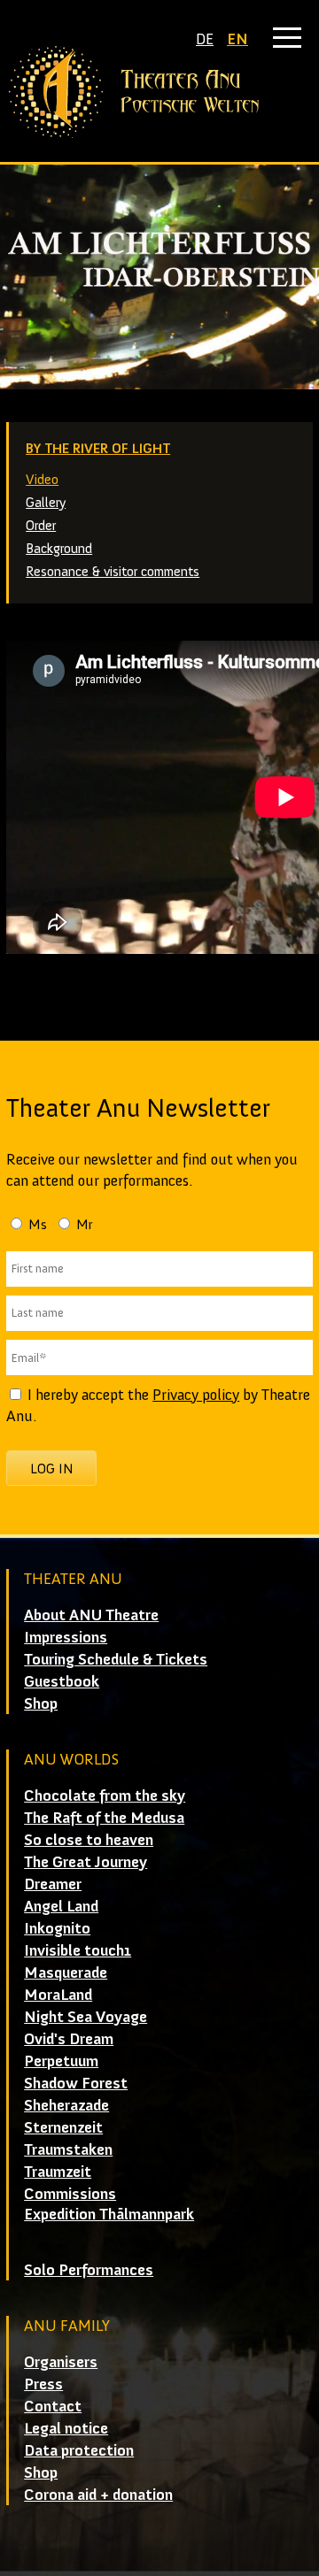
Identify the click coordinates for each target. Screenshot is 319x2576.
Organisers (61, 2362)
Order (41, 525)
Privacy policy (196, 1395)
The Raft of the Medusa (104, 1818)
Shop (41, 1703)
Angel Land (61, 1906)
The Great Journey (86, 1862)
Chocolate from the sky (105, 1796)
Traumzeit (58, 2172)
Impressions (66, 1637)
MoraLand (58, 1995)
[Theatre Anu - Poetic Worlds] (159, 92)
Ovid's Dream (69, 2039)
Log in (52, 1469)
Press (43, 2384)
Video (42, 479)
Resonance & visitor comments (113, 571)
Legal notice (66, 2428)
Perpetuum (61, 2061)
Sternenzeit (63, 2127)
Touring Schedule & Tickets (116, 1659)
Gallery (46, 502)
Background (59, 548)
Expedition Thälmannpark (109, 2214)
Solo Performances (89, 2270)
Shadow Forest (76, 2083)
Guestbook (62, 1681)
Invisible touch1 (78, 1950)
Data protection (79, 2450)
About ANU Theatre (91, 1615)
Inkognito (57, 1928)
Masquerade (66, 1972)
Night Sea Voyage (86, 2017)
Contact (53, 2406)
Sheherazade (66, 2105)
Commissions (70, 2194)
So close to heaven (89, 1840)
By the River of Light (98, 448)
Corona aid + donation (98, 2495)
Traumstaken (68, 2149)
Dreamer (53, 1884)
